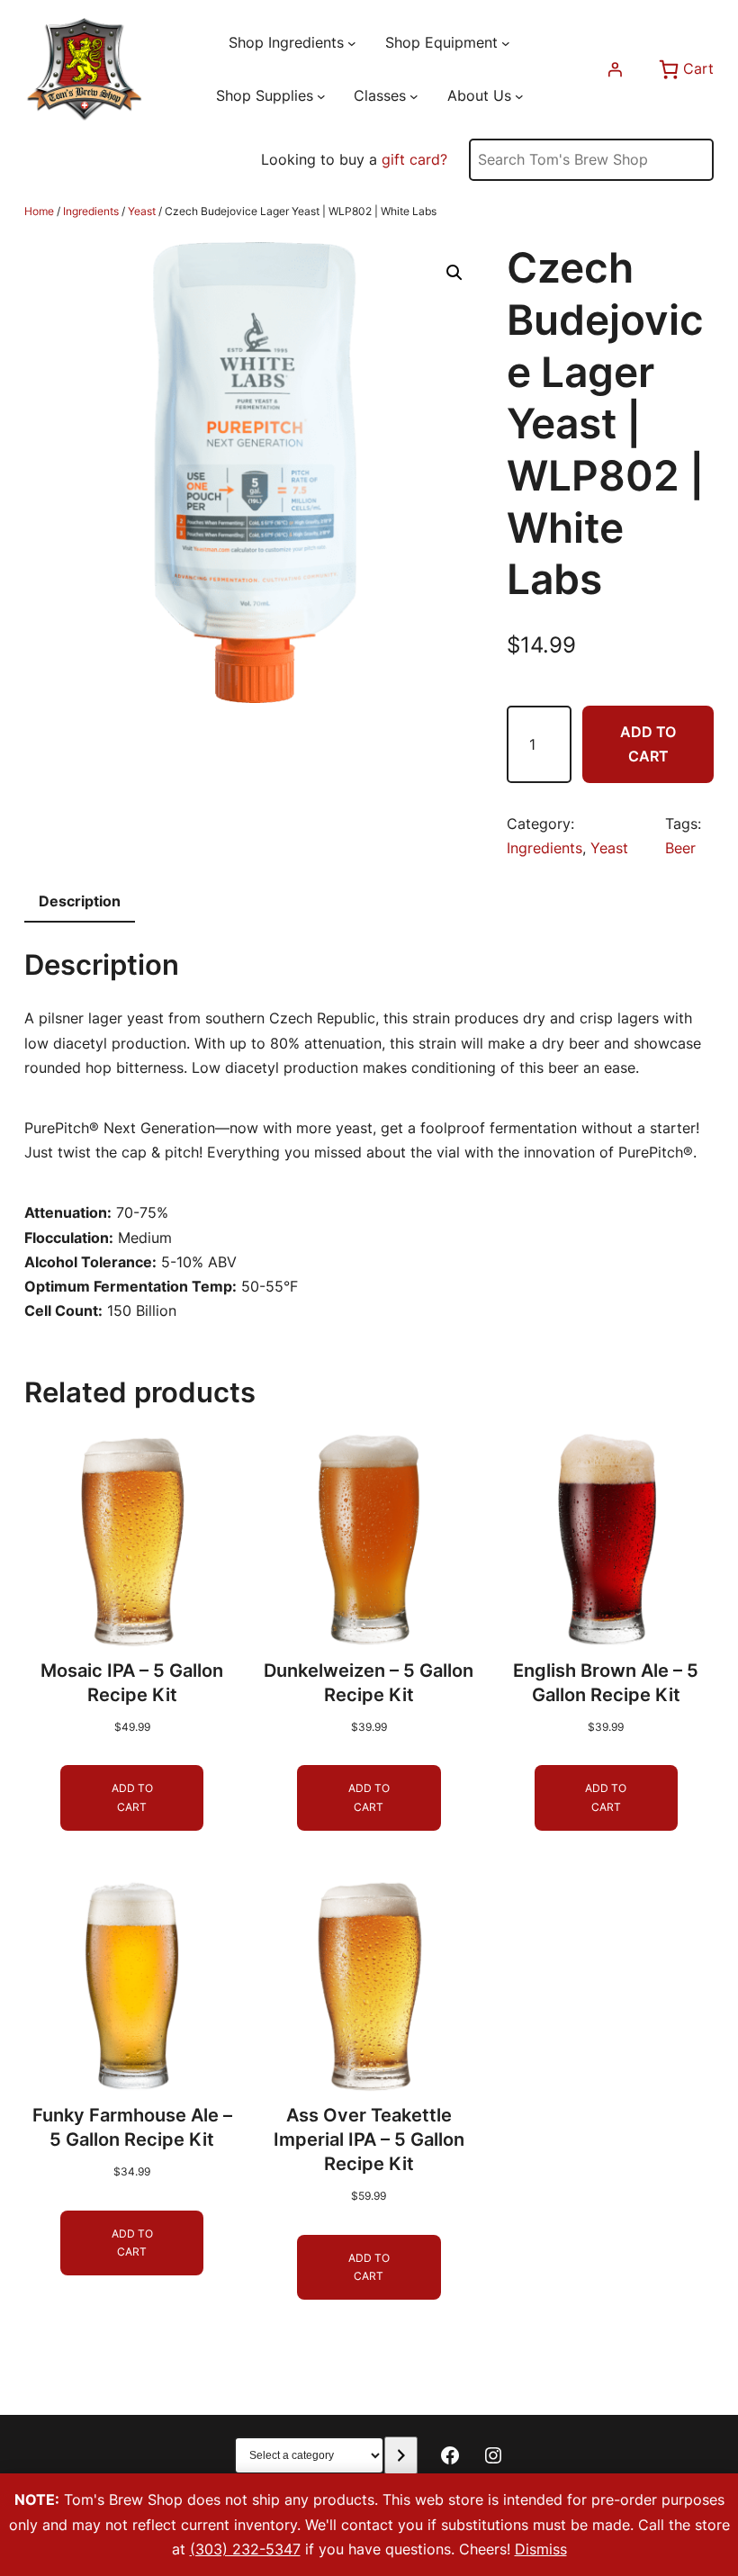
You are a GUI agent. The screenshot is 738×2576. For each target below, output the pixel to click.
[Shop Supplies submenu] (321, 96)
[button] (454, 273)
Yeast (142, 211)
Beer (680, 848)
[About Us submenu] (519, 96)
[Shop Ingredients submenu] (352, 43)
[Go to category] (401, 2455)
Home (39, 211)
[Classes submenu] (414, 96)
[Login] (615, 69)
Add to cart (648, 744)
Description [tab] (80, 901)
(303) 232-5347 (245, 2549)
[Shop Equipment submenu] (506, 43)
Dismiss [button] (541, 2549)
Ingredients (91, 211)
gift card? (414, 159)
